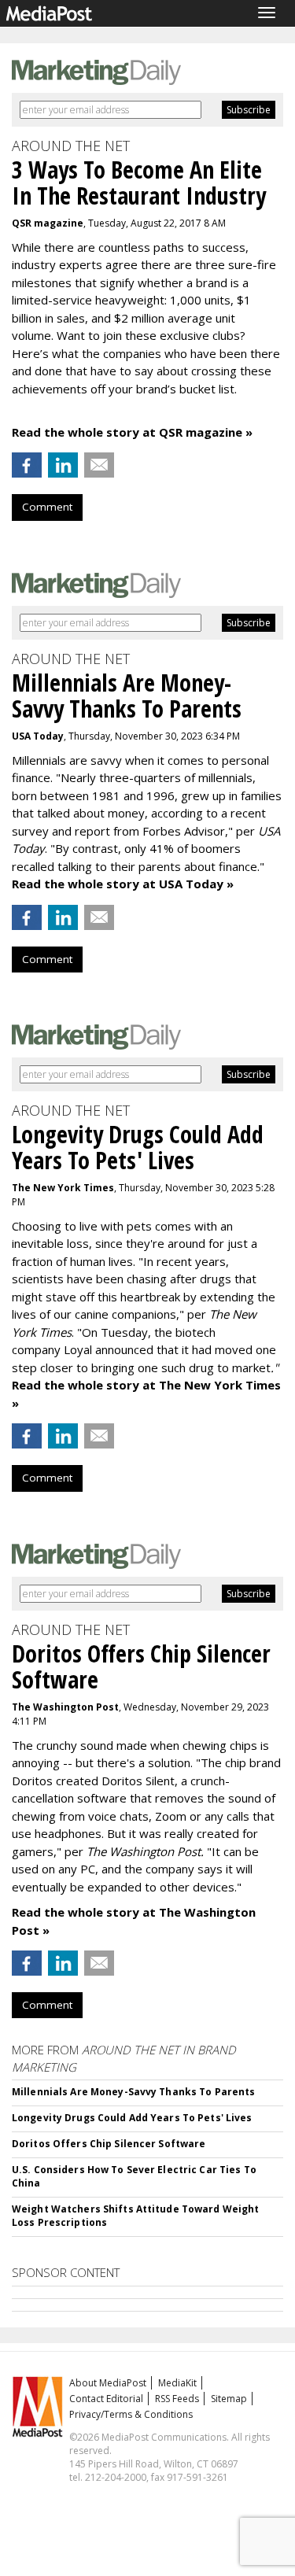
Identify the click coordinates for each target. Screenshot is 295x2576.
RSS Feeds (177, 2399)
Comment (47, 507)
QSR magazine (48, 223)
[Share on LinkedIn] (63, 465)
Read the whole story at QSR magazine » (132, 432)
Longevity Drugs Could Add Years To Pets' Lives (132, 2118)
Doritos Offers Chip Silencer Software (109, 2144)
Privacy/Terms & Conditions (131, 2414)
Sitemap (229, 2399)
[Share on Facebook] (27, 465)
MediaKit (177, 2383)
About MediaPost (108, 2383)
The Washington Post (65, 1707)
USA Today (38, 736)
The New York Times (63, 1188)
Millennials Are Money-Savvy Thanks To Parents (133, 2092)
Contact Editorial (106, 2399)
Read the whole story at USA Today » (123, 884)
